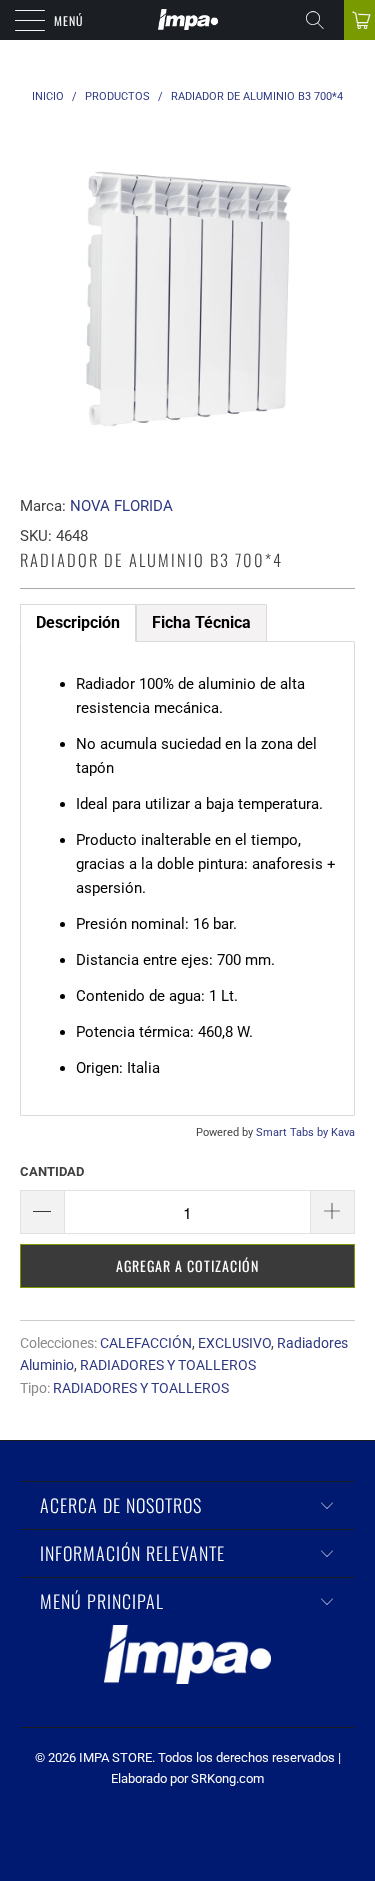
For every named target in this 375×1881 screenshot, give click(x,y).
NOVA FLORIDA (121, 506)
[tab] (78, 623)
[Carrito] (359, 20)
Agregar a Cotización (187, 1265)
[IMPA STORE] (188, 20)
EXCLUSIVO (234, 1343)
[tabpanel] (187, 878)
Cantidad (52, 1171)
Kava (343, 1132)
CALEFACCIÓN (146, 1343)
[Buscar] (322, 20)
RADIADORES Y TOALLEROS (168, 1365)
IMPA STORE (115, 1757)
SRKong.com (227, 1778)
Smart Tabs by (293, 1132)
